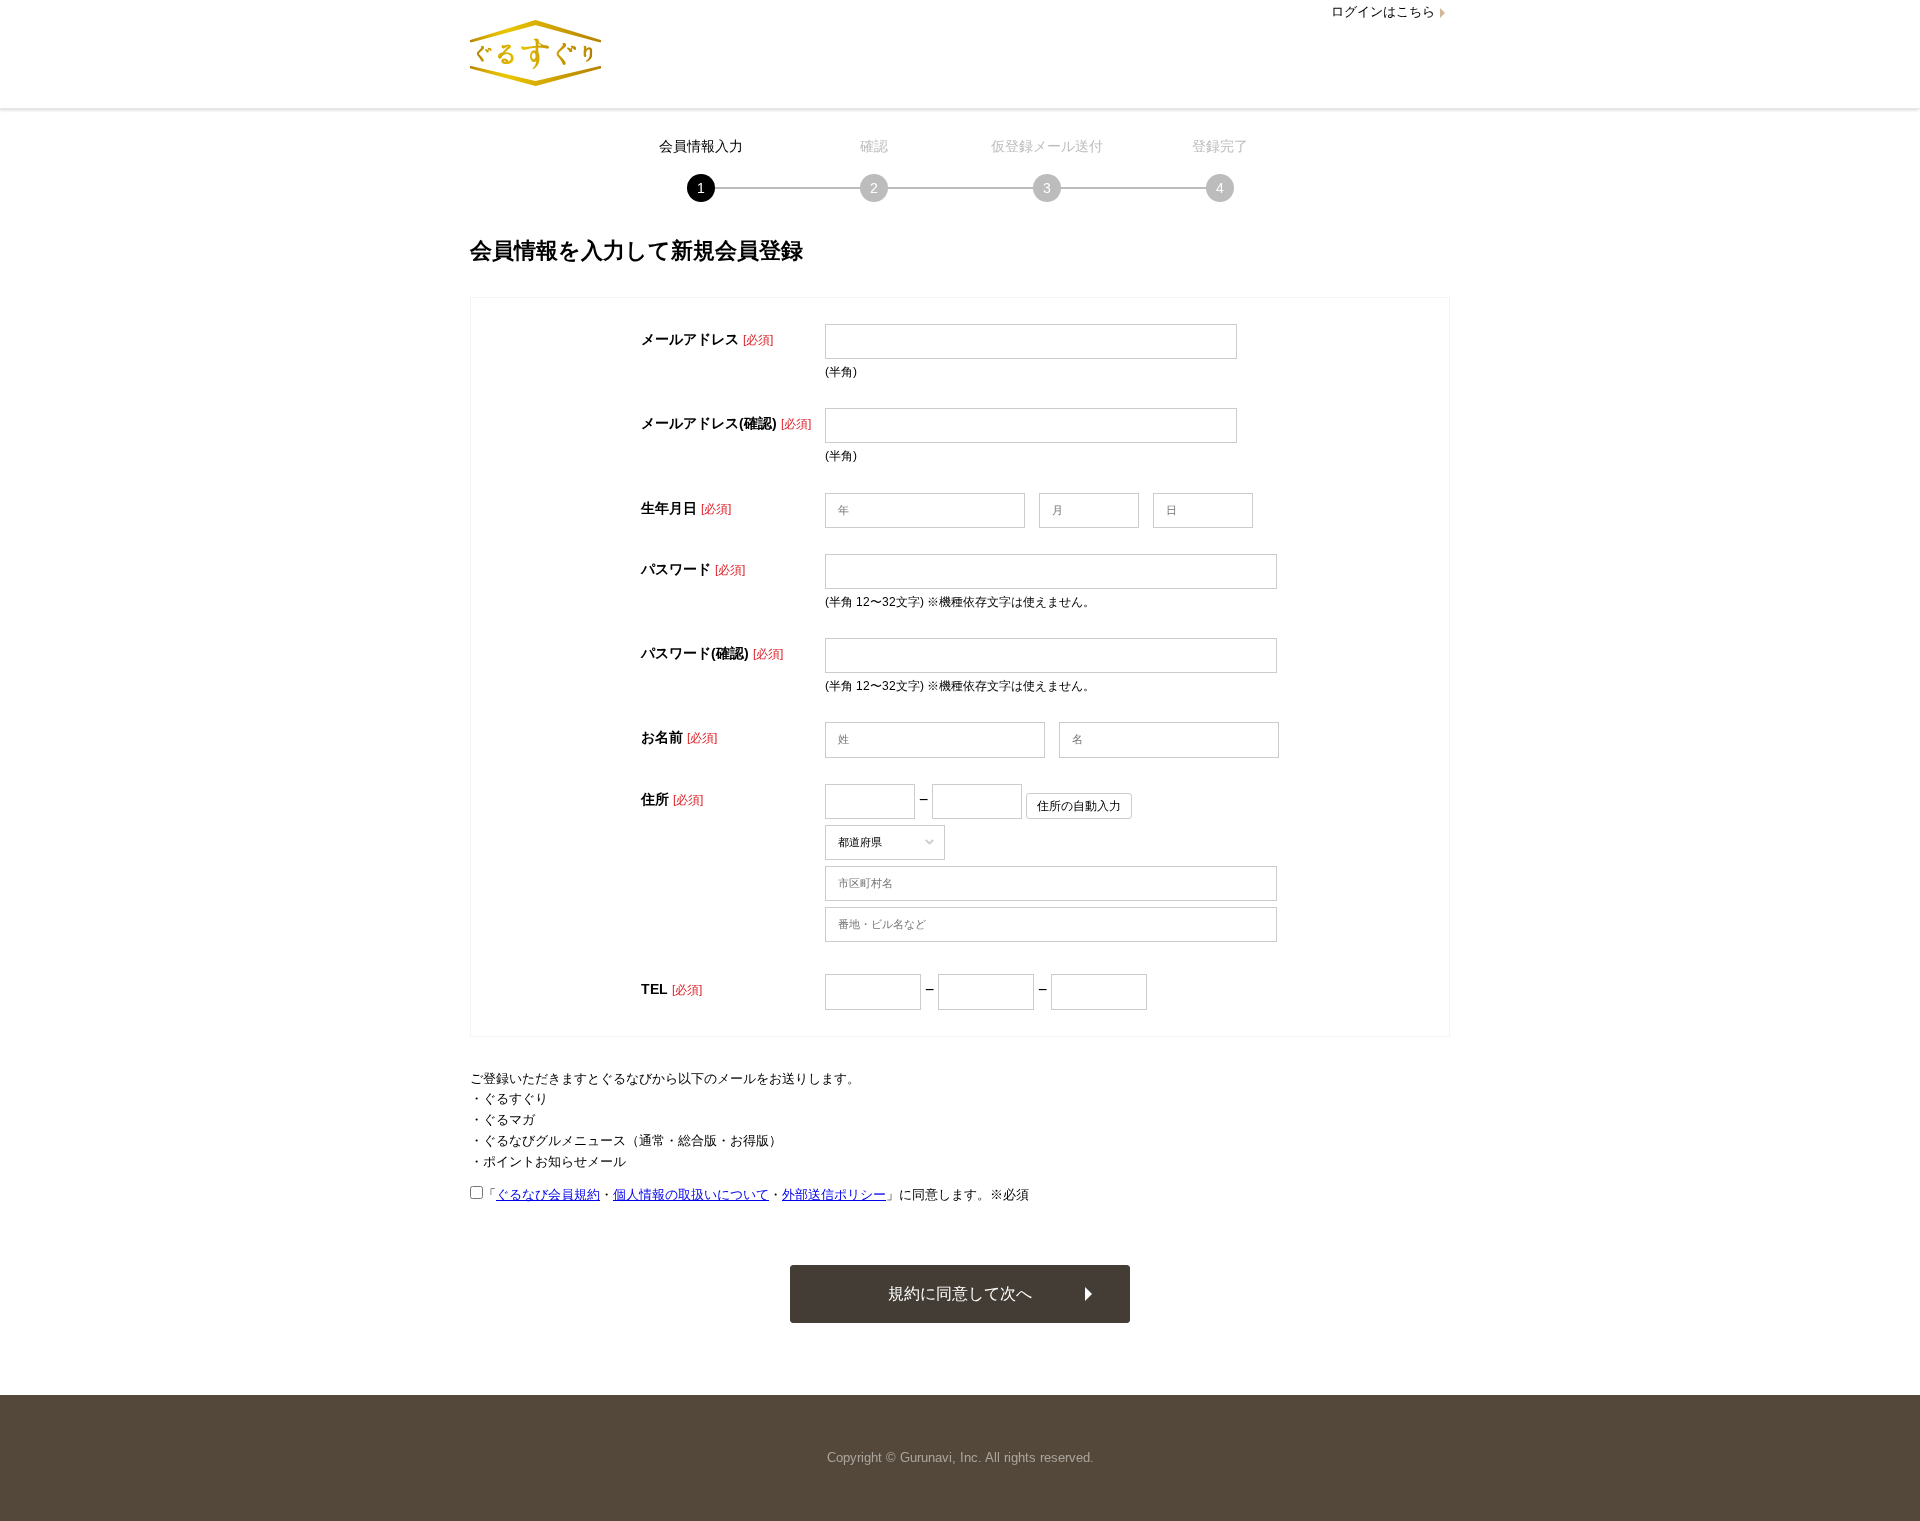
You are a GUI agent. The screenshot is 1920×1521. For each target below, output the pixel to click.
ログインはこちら (1383, 11)
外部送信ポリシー (834, 1194)
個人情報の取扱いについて (691, 1194)
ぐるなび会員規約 (548, 1194)
